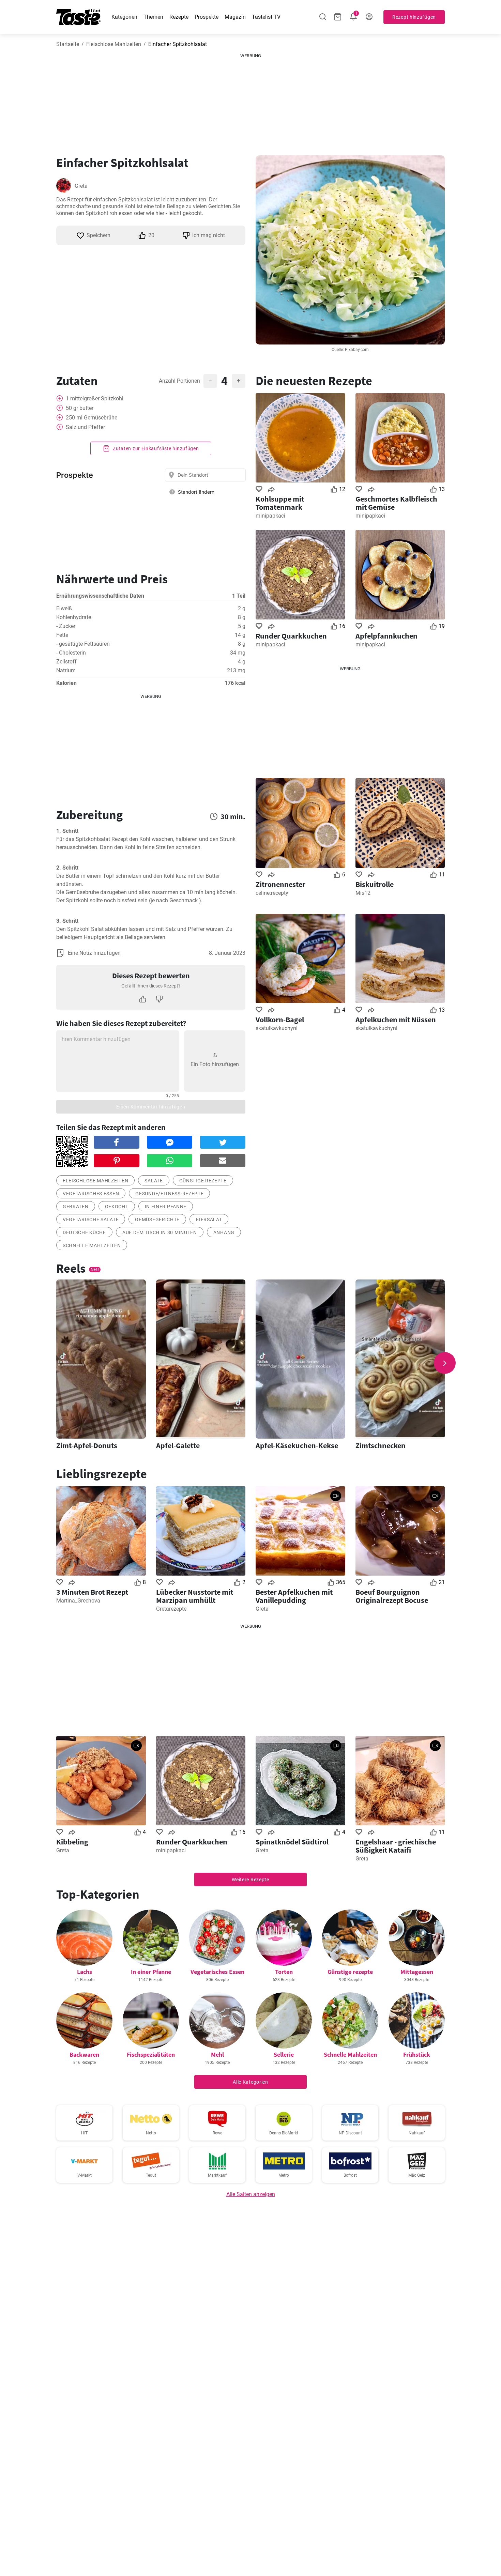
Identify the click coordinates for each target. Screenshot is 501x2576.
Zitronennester (280, 884)
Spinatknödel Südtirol (292, 1842)
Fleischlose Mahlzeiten (114, 44)
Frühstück (417, 2054)
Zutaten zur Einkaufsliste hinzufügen (155, 448)
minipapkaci (270, 516)
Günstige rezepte (203, 1181)
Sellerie (284, 2054)
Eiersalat (209, 1220)
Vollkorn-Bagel (280, 1019)
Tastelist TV (266, 17)
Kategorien (124, 17)
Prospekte (207, 17)
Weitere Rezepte (250, 1880)
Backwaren (84, 2054)
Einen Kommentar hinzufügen (151, 1107)
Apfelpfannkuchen (386, 636)
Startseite (68, 44)
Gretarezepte (171, 1609)
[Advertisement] (250, 102)
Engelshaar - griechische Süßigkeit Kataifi (396, 1846)
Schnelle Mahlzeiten (92, 1245)
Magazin (235, 17)
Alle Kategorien (250, 2082)
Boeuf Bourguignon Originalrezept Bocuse (392, 1596)
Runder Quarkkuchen (291, 636)
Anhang (224, 1232)
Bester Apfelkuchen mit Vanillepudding (294, 1596)
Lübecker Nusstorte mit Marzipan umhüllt (195, 1596)
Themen (153, 17)
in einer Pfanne (166, 1207)
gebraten (76, 1207)
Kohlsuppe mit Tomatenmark (280, 503)
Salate (154, 1181)
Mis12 (363, 893)
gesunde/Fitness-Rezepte (169, 1194)
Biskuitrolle (375, 884)
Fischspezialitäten (151, 2054)
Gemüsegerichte (157, 1220)
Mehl (217, 2054)
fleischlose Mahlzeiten (95, 1181)
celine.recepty (272, 893)
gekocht (117, 1207)
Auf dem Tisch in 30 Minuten (160, 1232)
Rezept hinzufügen (414, 17)
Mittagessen (417, 1972)
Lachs (85, 1972)
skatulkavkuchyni (277, 1028)
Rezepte (179, 17)
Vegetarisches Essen (217, 1972)
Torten (284, 1972)
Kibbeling (72, 1842)
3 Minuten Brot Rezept (92, 1592)
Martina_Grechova (78, 1601)
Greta (81, 186)
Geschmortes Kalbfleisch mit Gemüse (396, 503)
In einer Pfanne (151, 1972)
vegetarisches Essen (91, 1194)
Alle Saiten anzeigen (251, 2194)
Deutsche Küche (84, 1232)
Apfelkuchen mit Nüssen (396, 1019)
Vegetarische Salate (91, 1220)
